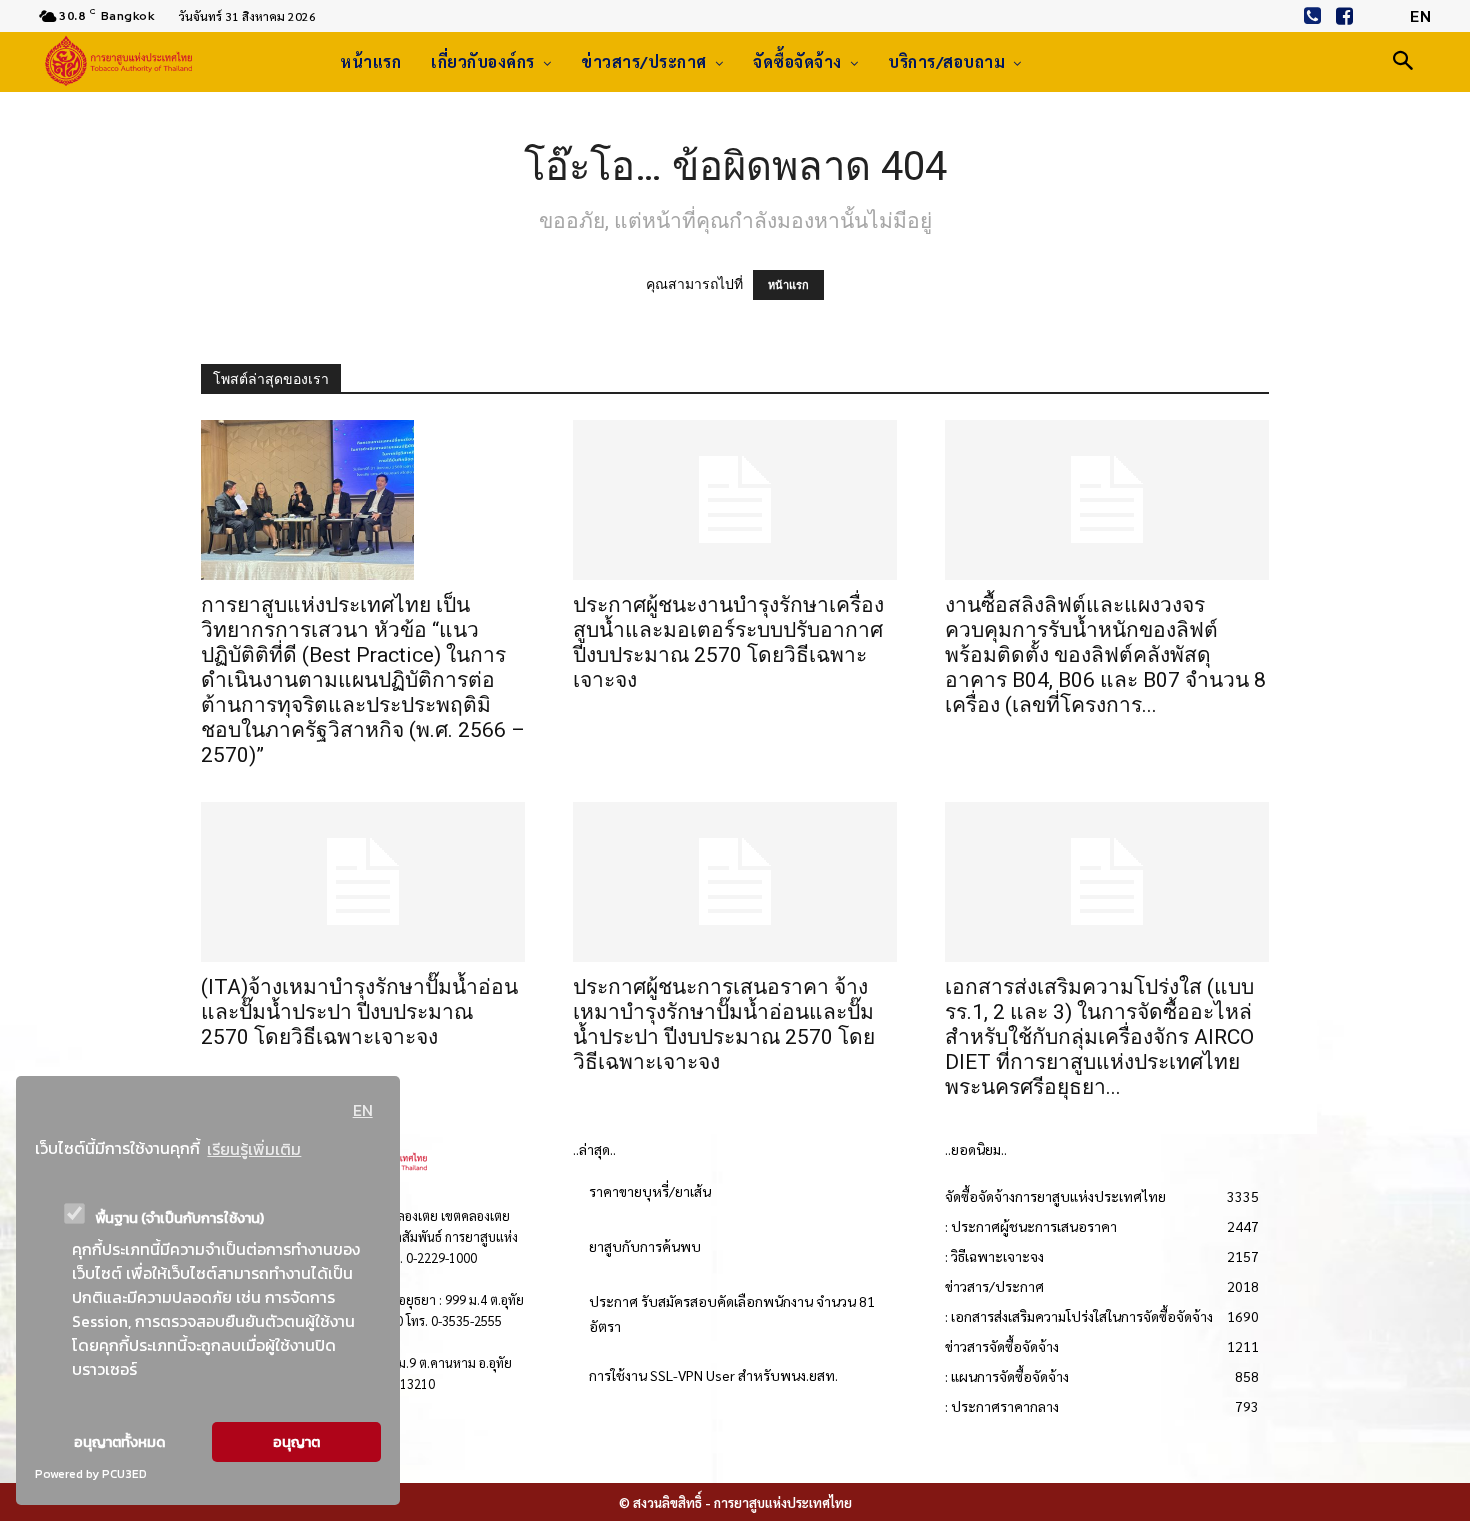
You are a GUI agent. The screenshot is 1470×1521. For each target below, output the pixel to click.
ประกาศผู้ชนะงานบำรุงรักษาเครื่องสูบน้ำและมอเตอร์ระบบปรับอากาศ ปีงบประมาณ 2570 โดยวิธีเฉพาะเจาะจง (728, 642)
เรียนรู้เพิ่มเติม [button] (254, 1149)
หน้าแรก (788, 285)
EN (363, 1110)
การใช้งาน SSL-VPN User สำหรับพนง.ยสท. (713, 1375)
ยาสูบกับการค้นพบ (645, 1246)
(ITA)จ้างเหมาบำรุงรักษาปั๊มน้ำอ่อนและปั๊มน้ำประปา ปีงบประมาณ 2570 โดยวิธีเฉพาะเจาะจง (359, 1012)
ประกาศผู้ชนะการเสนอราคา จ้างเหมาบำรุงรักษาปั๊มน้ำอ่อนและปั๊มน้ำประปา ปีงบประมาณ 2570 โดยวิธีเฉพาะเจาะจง (724, 1024)
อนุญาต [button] (296, 1442)
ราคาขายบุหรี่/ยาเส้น (650, 1191)
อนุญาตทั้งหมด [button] (119, 1442)
